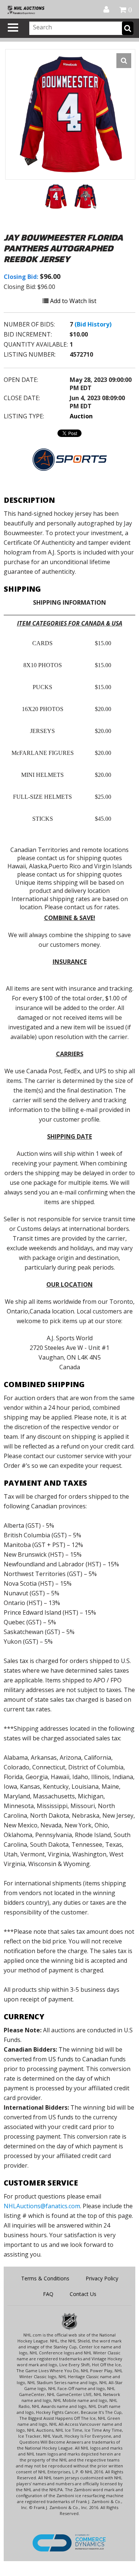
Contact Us (83, 2294)
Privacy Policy (102, 2278)
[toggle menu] (13, 28)
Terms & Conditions (45, 2278)
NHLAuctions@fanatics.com (42, 2206)
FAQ (48, 2294)
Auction (81, 416)
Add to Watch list (72, 301)
